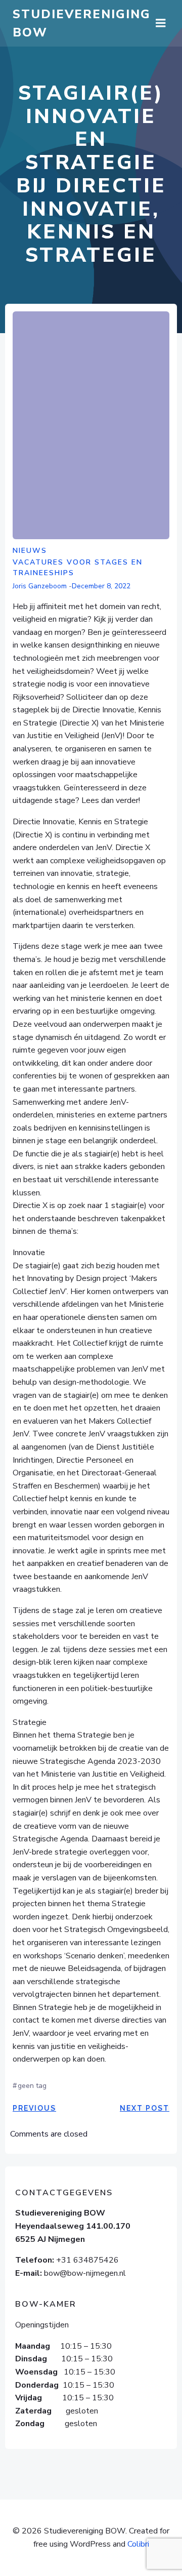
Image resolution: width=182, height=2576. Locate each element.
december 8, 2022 (101, 586)
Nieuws (30, 551)
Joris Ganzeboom (40, 586)
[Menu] (161, 23)
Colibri (138, 2544)
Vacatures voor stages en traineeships (78, 568)
